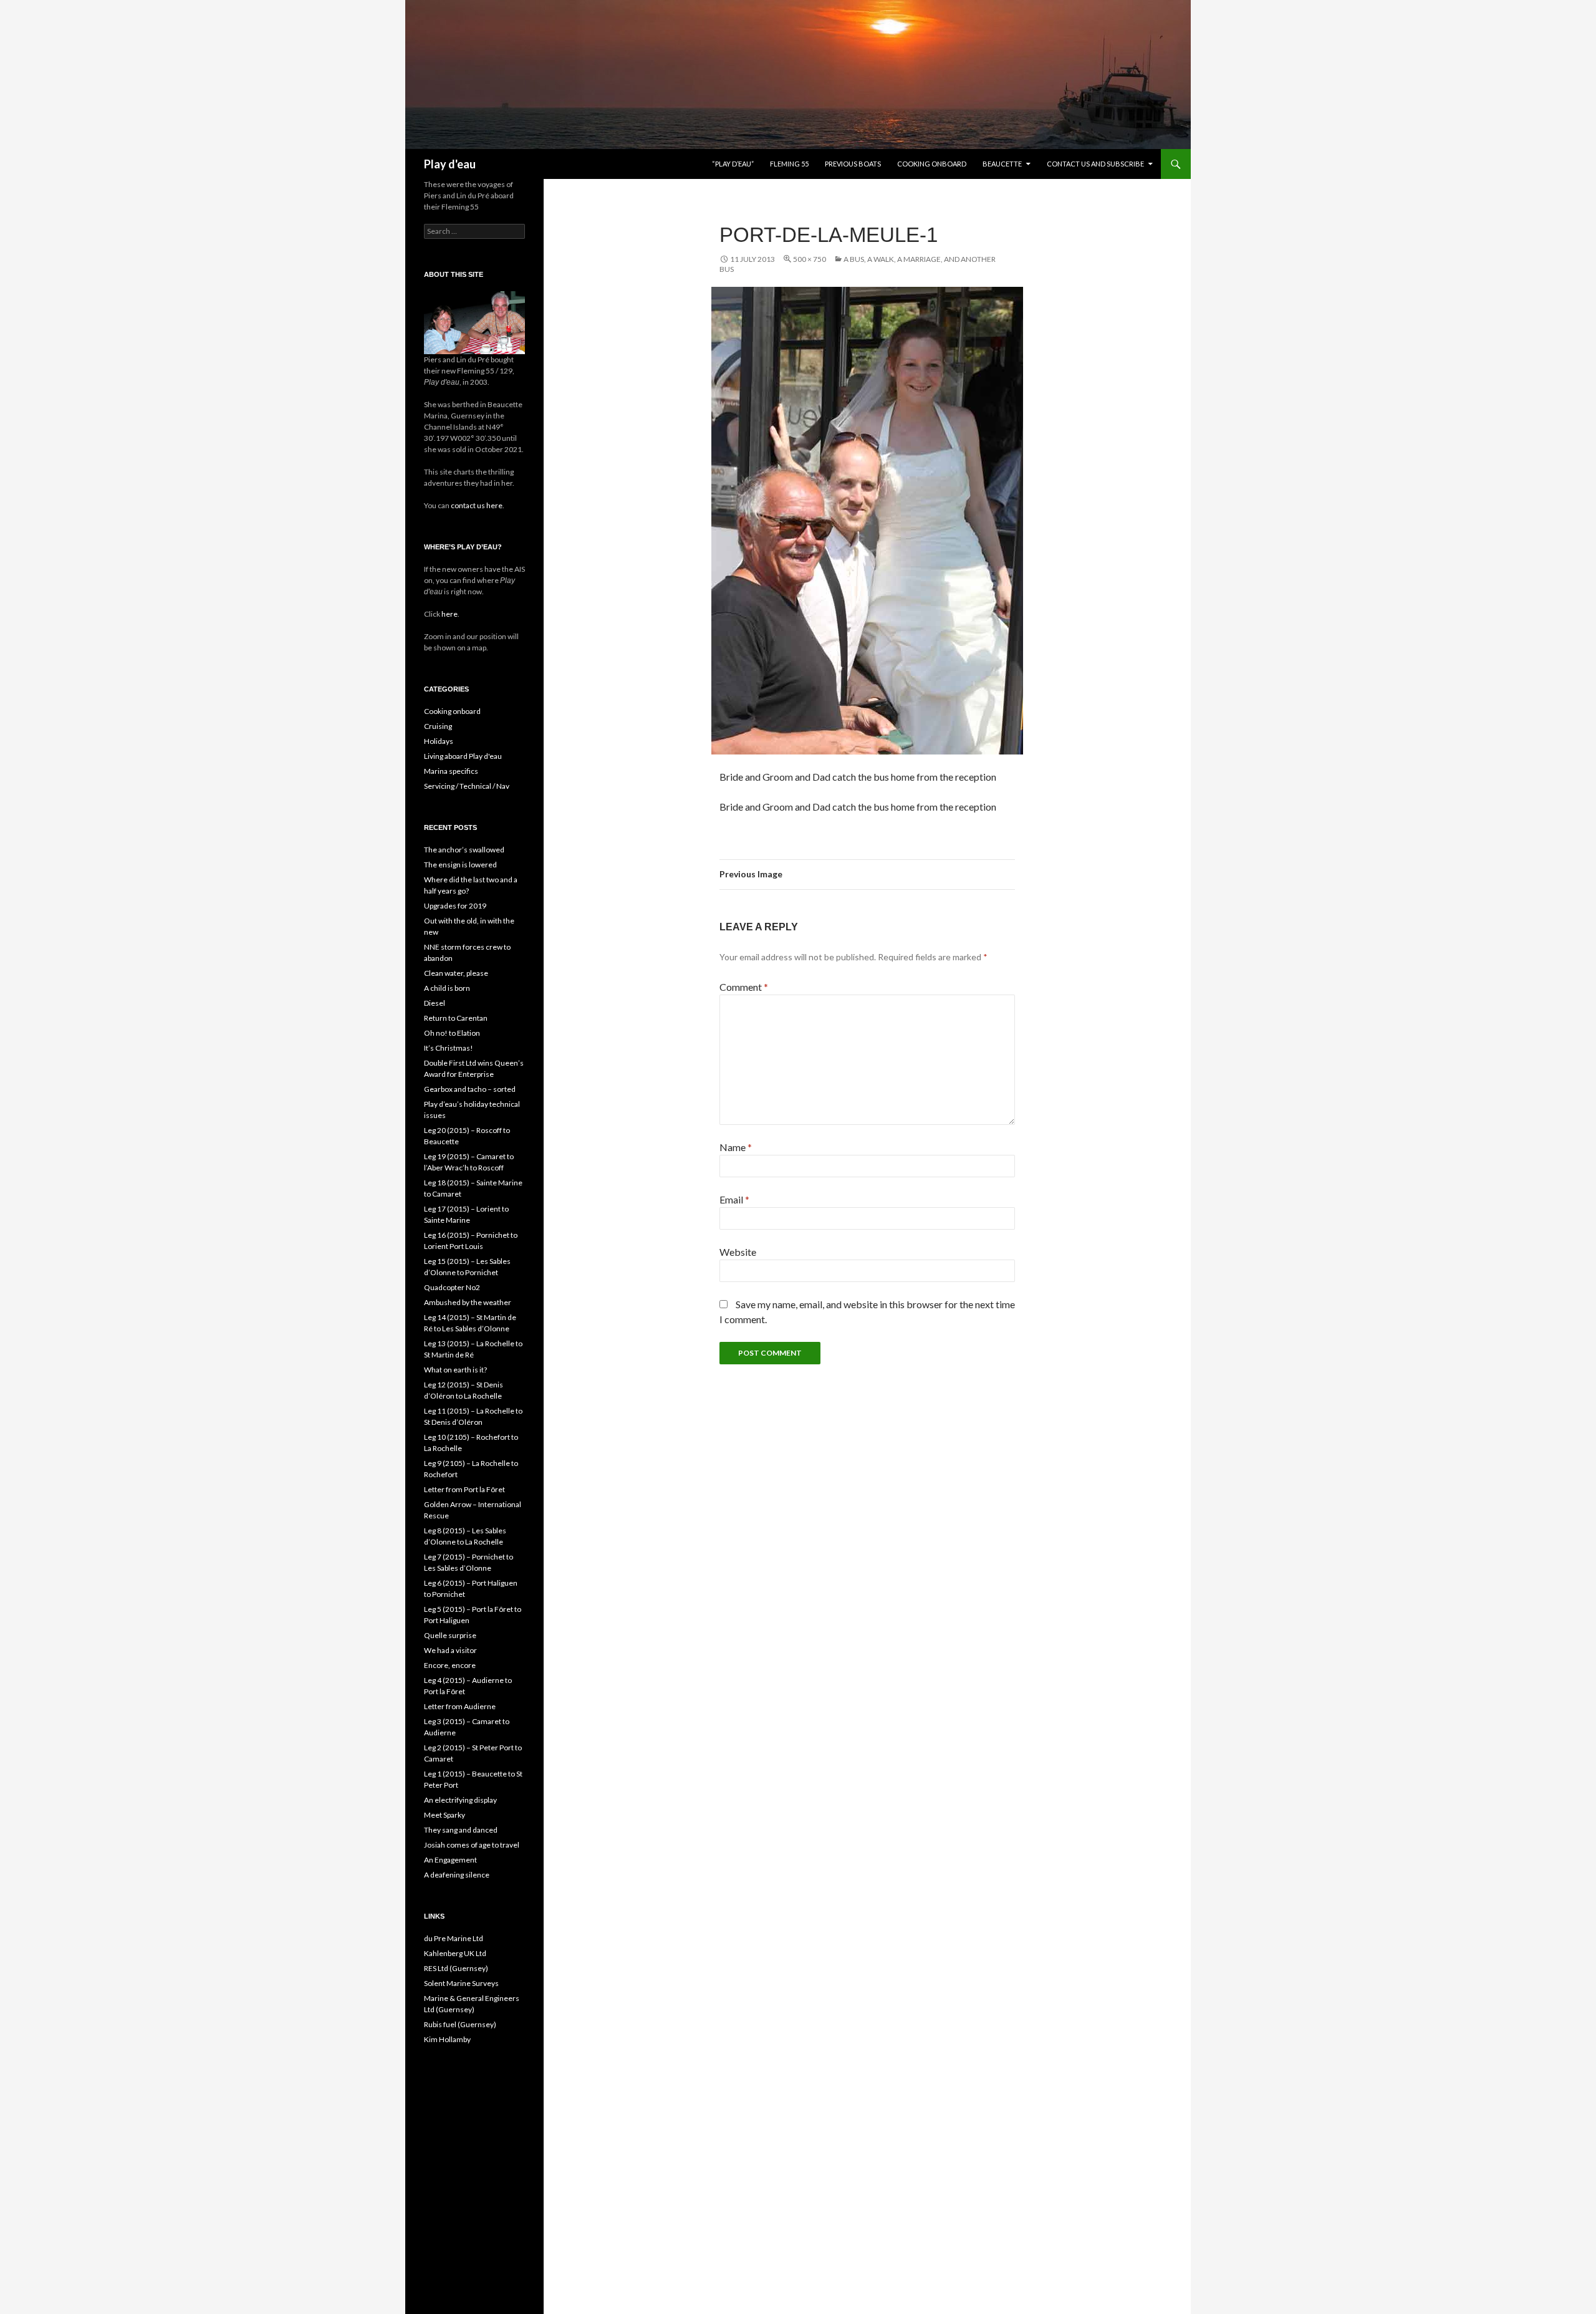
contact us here (477, 505)
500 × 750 (810, 259)
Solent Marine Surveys (461, 1983)
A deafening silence (457, 1875)
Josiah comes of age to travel (472, 1845)
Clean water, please (456, 973)
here (449, 614)
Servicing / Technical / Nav (467, 786)
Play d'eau (450, 164)
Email (734, 1199)
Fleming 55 (789, 164)
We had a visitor (450, 1650)
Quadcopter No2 (452, 1287)
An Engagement (450, 1860)
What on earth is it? (455, 1370)
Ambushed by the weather (468, 1302)
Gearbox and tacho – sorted (470, 1089)
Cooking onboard (932, 164)
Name (736, 1147)
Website (738, 1252)
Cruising (438, 726)
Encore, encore (450, 1665)
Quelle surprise (450, 1635)
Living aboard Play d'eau (463, 756)
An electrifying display (460, 1800)
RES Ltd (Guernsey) (456, 1968)
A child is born (447, 988)
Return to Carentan (456, 1018)
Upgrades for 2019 (455, 906)
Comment (744, 987)
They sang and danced (461, 1830)
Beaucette (1002, 164)
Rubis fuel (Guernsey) (460, 2024)
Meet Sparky (445, 1815)
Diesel (435, 1003)
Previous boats (853, 164)
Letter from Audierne (460, 1706)
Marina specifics (451, 771)
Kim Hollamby (447, 2039)
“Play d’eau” (733, 164)
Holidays (439, 741)
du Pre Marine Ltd (454, 1938)
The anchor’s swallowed (464, 850)
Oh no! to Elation (452, 1033)
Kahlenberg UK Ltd (455, 1953)
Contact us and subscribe (1095, 164)
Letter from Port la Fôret (464, 1489)
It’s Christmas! (449, 1048)
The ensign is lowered (460, 865)
